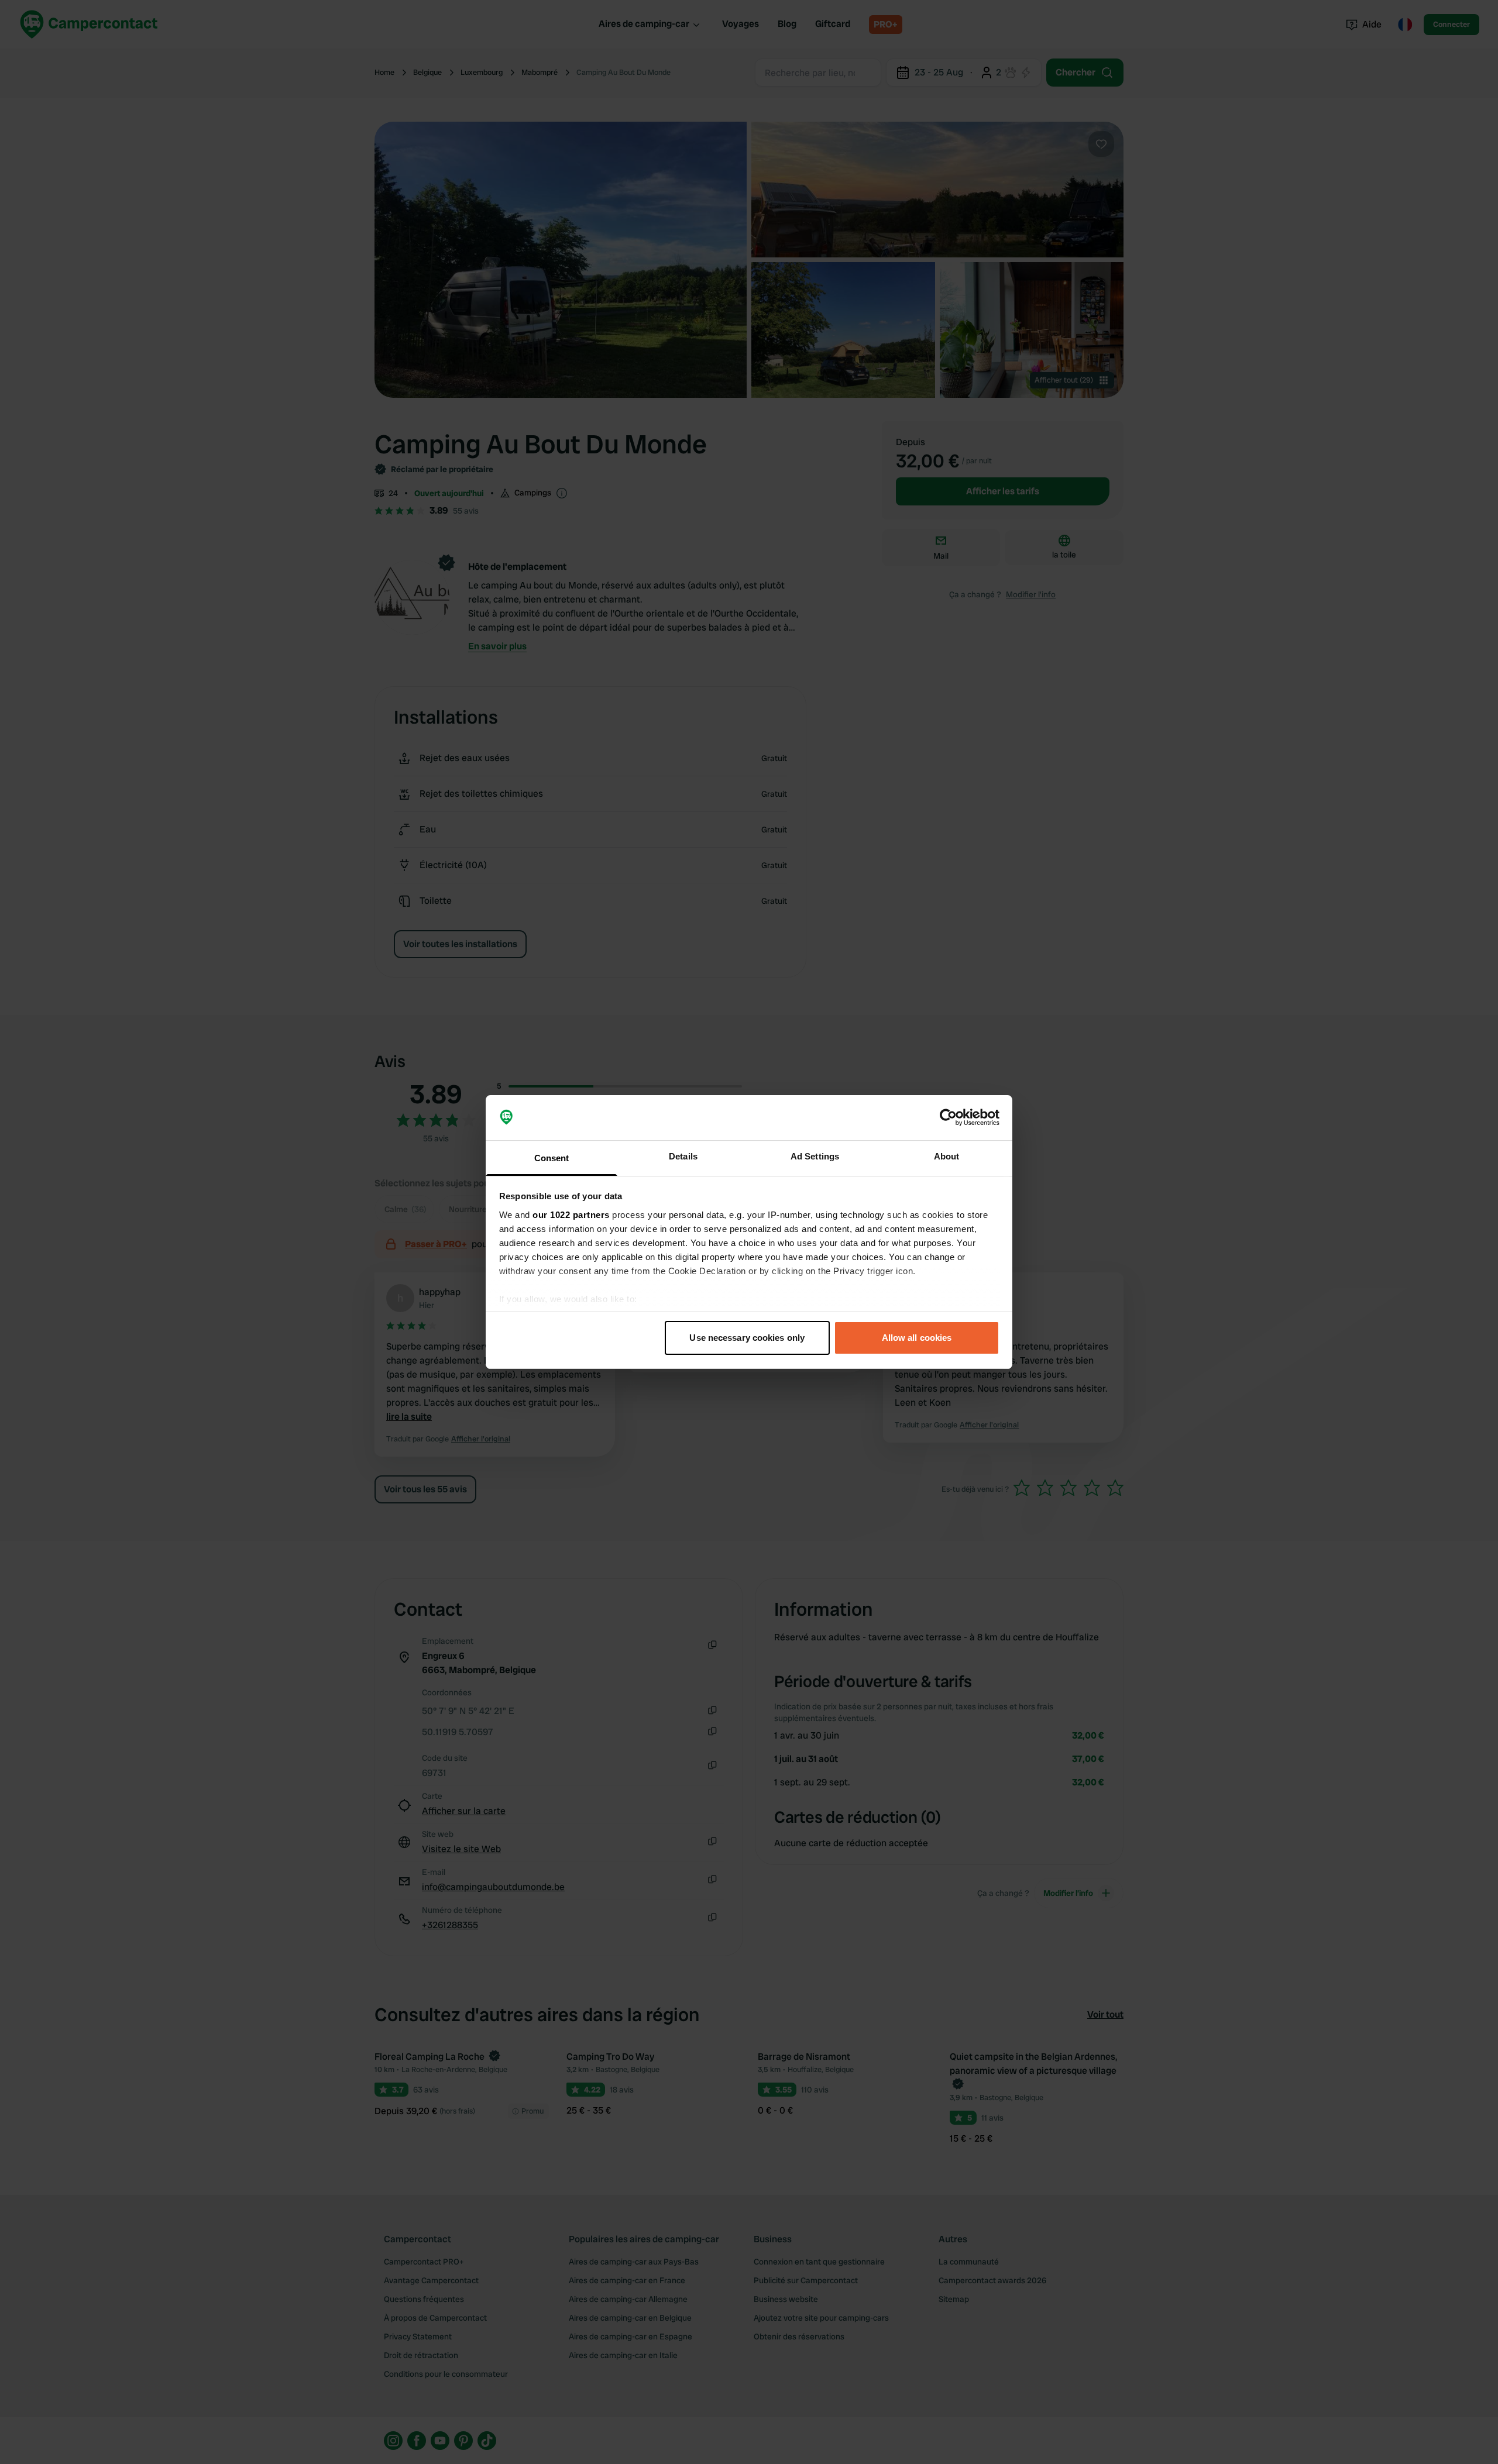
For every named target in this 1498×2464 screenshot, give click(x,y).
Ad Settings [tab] (815, 1156)
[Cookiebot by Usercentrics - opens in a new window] (948, 1118)
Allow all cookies (917, 1338)
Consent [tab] (552, 1158)
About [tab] (947, 1156)
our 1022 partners (571, 1215)
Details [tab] (683, 1156)
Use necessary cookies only (747, 1338)
